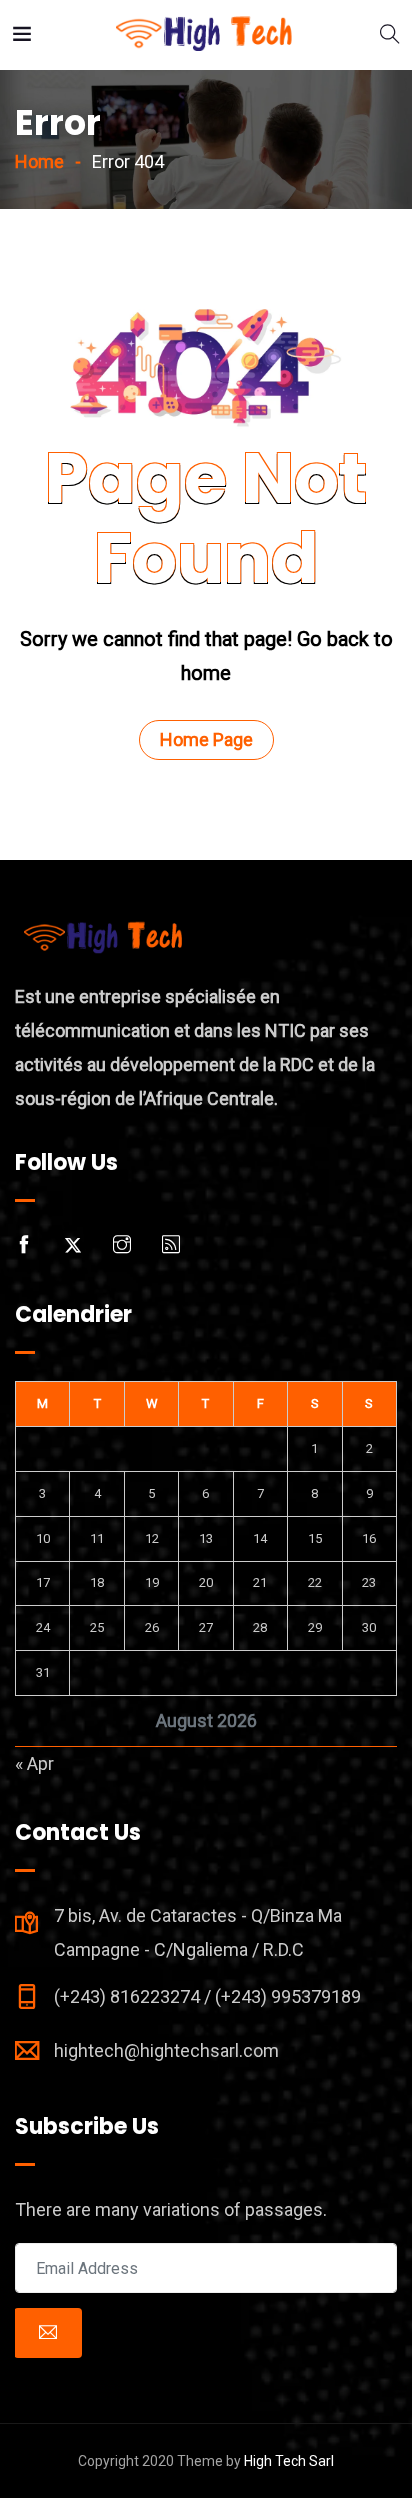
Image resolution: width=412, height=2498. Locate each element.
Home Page (206, 739)
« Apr (34, 1763)
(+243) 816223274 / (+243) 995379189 (207, 1996)
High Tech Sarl (289, 2461)
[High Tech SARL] (206, 34)
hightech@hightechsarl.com (166, 2050)
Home (39, 161)
